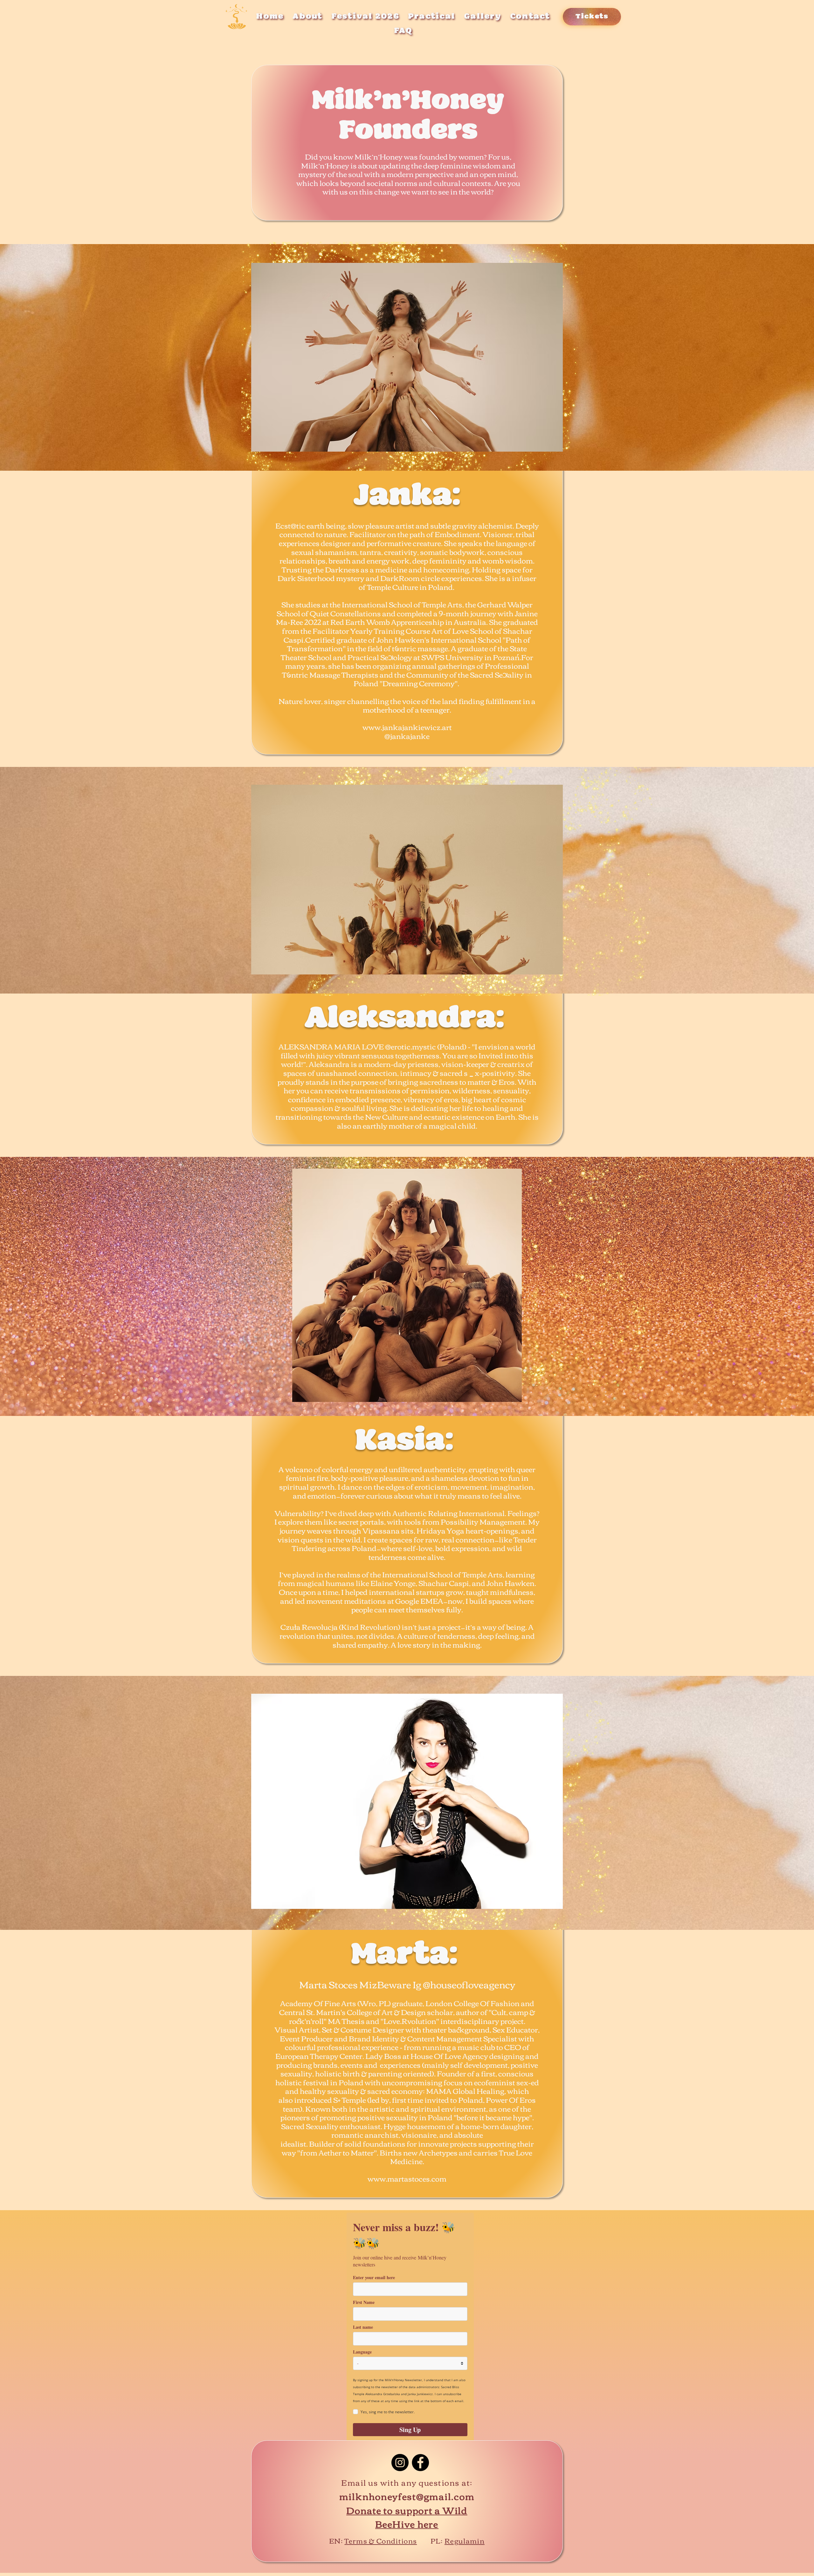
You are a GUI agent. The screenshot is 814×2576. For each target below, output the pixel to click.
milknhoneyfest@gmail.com (407, 2496)
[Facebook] (420, 2463)
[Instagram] (400, 2463)
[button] (483, 17)
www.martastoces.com (407, 2178)
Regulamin (465, 2540)
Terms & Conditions (381, 2540)
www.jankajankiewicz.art (407, 727)
